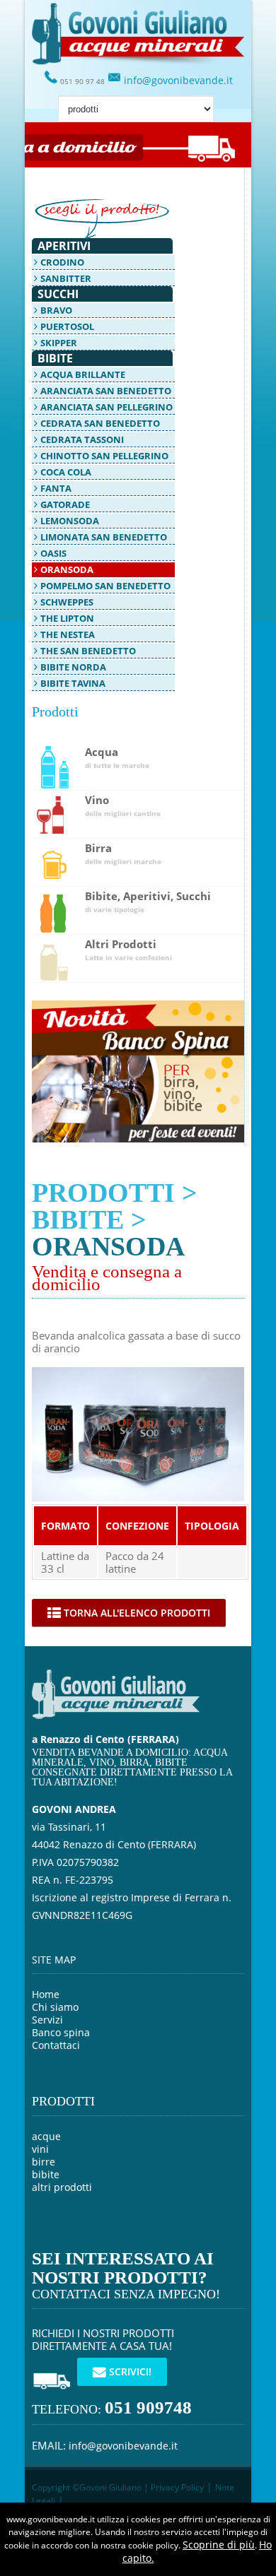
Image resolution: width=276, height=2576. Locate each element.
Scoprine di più (219, 2545)
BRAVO (56, 310)
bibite (46, 2174)
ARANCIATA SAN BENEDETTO (106, 391)
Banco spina (61, 2032)
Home (46, 1994)
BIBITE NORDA (73, 667)
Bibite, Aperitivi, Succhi (148, 902)
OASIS (53, 553)
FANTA (56, 488)
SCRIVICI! (129, 2371)
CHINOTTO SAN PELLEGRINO (104, 456)
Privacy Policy (176, 2487)
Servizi (47, 2020)
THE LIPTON (67, 618)
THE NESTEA (68, 634)
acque (46, 2136)
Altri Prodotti (128, 950)
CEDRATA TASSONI (82, 439)
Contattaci (56, 2045)
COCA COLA (66, 472)
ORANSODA (67, 569)
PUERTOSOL (67, 326)
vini (40, 2149)
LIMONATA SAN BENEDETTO (104, 537)
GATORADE (65, 504)
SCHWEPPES (67, 602)
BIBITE (78, 1219)
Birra (123, 854)
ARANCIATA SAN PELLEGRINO (107, 407)
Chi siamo (55, 2007)
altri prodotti (62, 2187)
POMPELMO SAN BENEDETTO (105, 586)
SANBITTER (66, 278)
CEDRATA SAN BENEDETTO (100, 423)
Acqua (117, 758)
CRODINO (62, 262)
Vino (123, 806)
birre (44, 2162)
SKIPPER (59, 343)
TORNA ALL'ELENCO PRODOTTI (136, 1613)
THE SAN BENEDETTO (88, 651)
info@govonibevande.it (177, 80)
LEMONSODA (70, 521)
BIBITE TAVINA (73, 683)
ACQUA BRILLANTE (83, 374)
